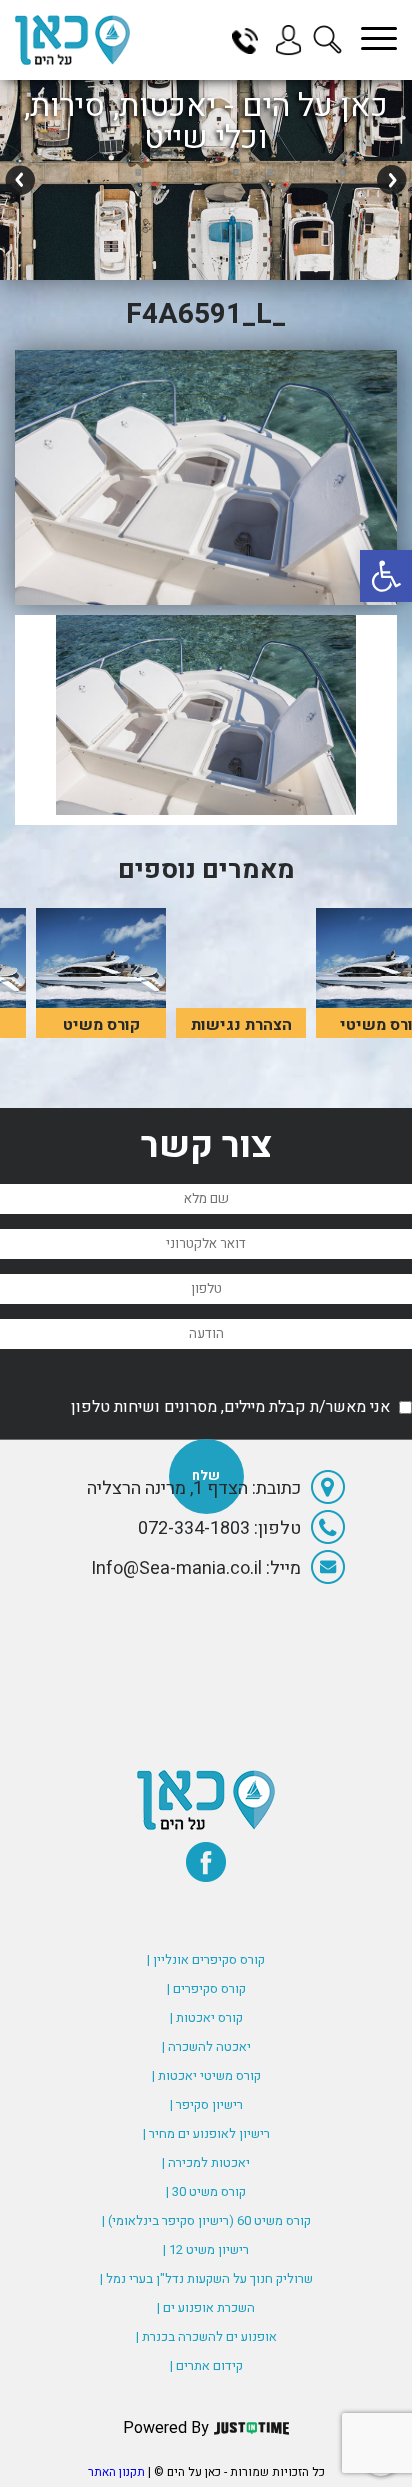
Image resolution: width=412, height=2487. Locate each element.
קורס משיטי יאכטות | (206, 2075)
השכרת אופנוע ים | (206, 2307)
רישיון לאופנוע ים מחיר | (206, 2133)
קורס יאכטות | (206, 2017)
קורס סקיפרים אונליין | (206, 1959)
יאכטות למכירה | (206, 2162)
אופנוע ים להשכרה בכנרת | (206, 2336)
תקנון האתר (116, 2472)
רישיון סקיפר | (206, 2104)
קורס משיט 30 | (206, 2191)
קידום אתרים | (206, 2365)
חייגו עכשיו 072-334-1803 (252, 40)
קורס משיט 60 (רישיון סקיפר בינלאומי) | (206, 2220)
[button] (386, 576)
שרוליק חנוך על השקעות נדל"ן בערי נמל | (206, 2278)
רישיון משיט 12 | (206, 2249)
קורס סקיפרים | (206, 1988)
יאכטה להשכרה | (206, 2046)
